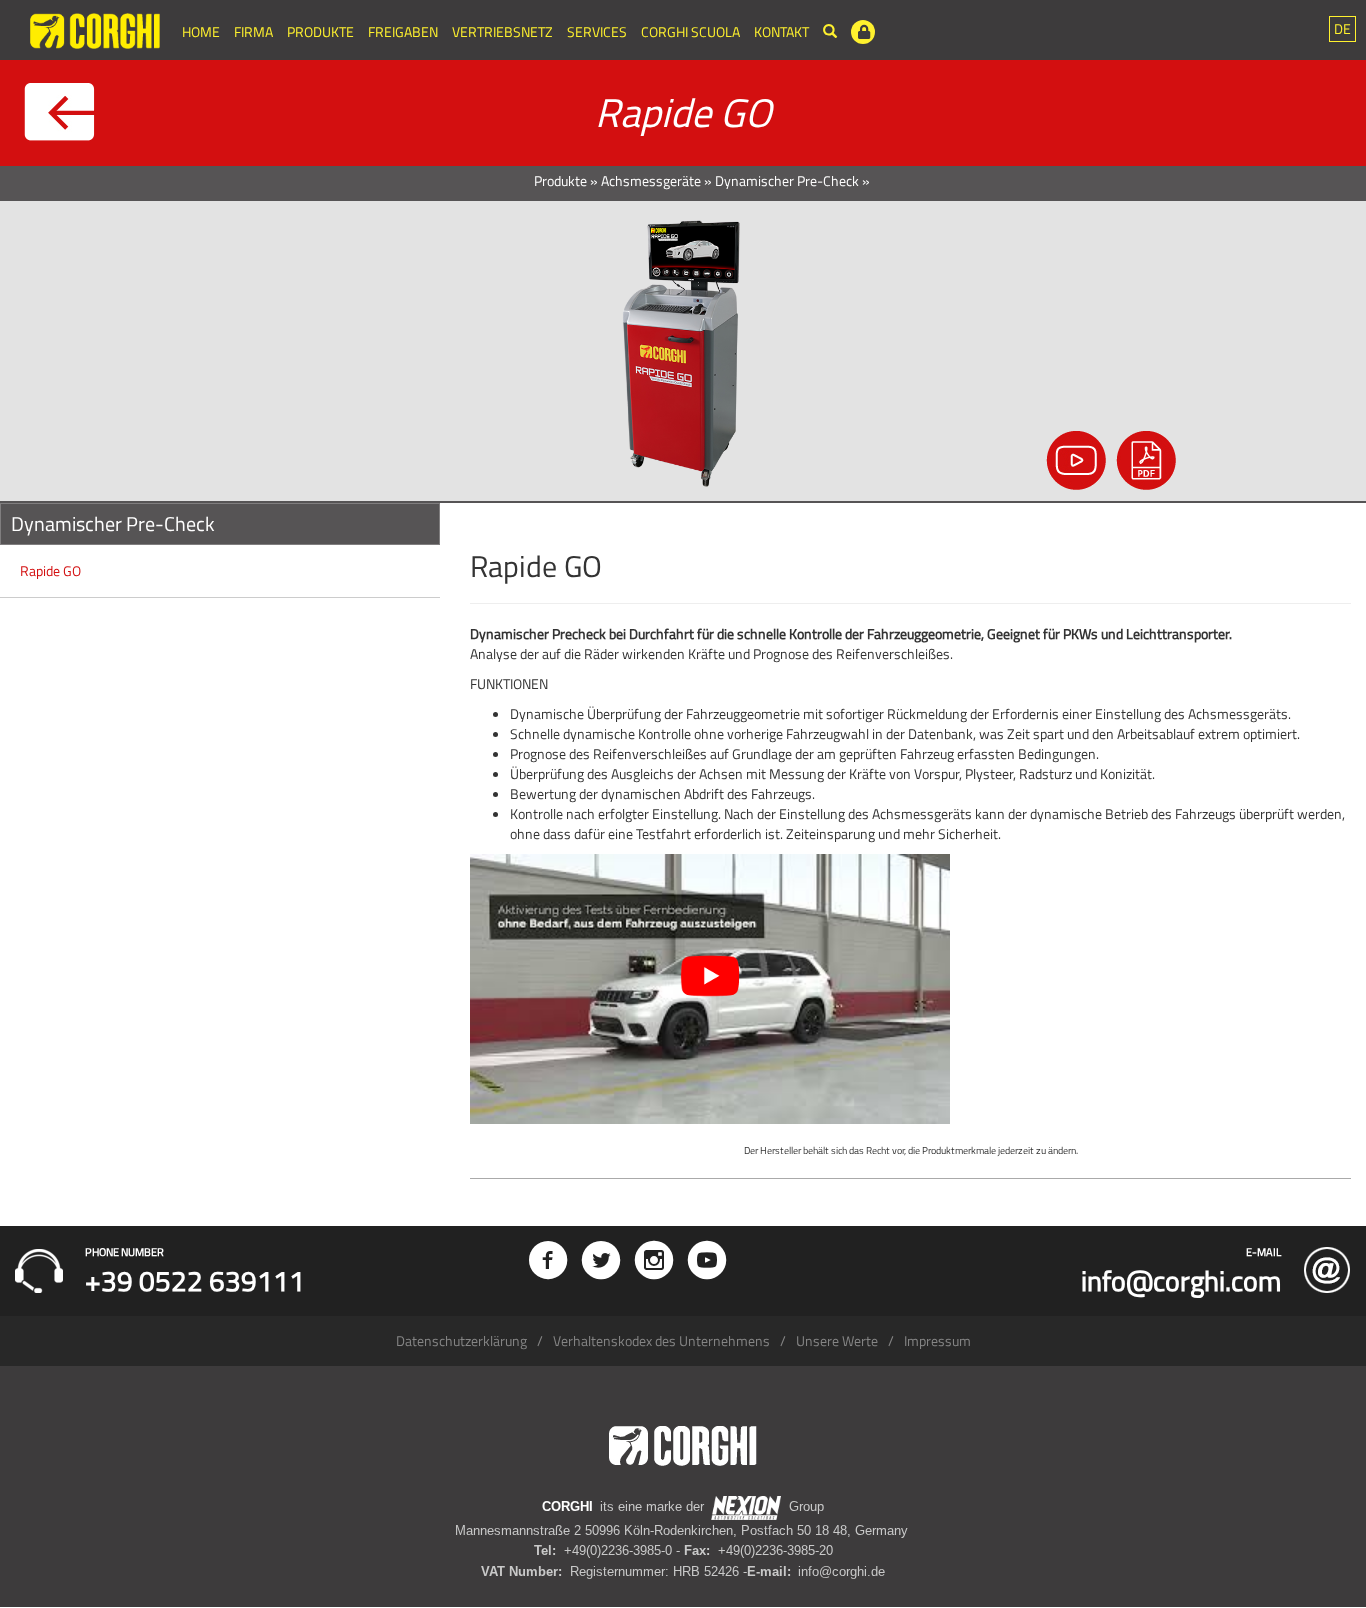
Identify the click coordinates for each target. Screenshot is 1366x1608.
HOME (201, 31)
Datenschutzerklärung (461, 1340)
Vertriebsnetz (502, 31)
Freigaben (403, 31)
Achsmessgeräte (651, 180)
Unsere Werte (837, 1340)
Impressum (937, 1340)
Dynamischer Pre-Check (787, 180)
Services (597, 31)
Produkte (320, 31)
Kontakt (781, 31)
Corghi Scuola (690, 31)
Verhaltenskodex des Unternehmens (661, 1340)
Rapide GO (50, 570)
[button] (1342, 29)
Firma (253, 31)
